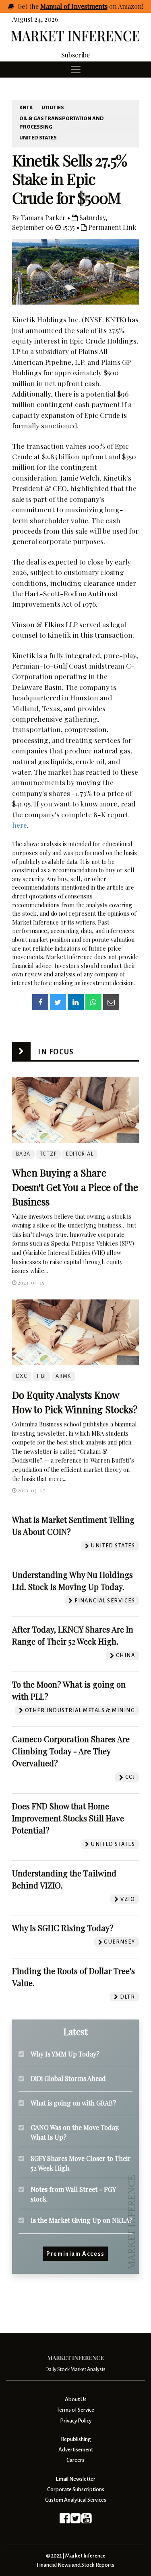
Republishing (76, 2439)
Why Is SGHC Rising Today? (63, 1928)
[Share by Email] (111, 1002)
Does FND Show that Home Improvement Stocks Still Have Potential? (68, 1818)
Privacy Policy (76, 2421)
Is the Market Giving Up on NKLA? (82, 2220)
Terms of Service (75, 2410)
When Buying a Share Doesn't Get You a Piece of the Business (75, 1187)
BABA (23, 1154)
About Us (76, 2399)
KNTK (26, 108)
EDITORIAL (80, 1154)
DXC (22, 1376)
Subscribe (75, 55)
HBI (42, 1376)
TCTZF (48, 1154)
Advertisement (76, 2450)
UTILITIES (53, 108)
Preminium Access (75, 2254)
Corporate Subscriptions (76, 2489)
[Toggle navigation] (76, 70)
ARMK (63, 1376)
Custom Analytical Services (76, 2500)
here (20, 825)
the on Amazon (85, 6)
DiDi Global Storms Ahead (68, 2078)
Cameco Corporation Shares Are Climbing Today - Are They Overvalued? (71, 1751)
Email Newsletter (75, 2479)
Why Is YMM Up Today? (65, 2054)
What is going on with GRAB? (73, 2103)
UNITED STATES (38, 138)
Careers (75, 2460)
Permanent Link (111, 227)
